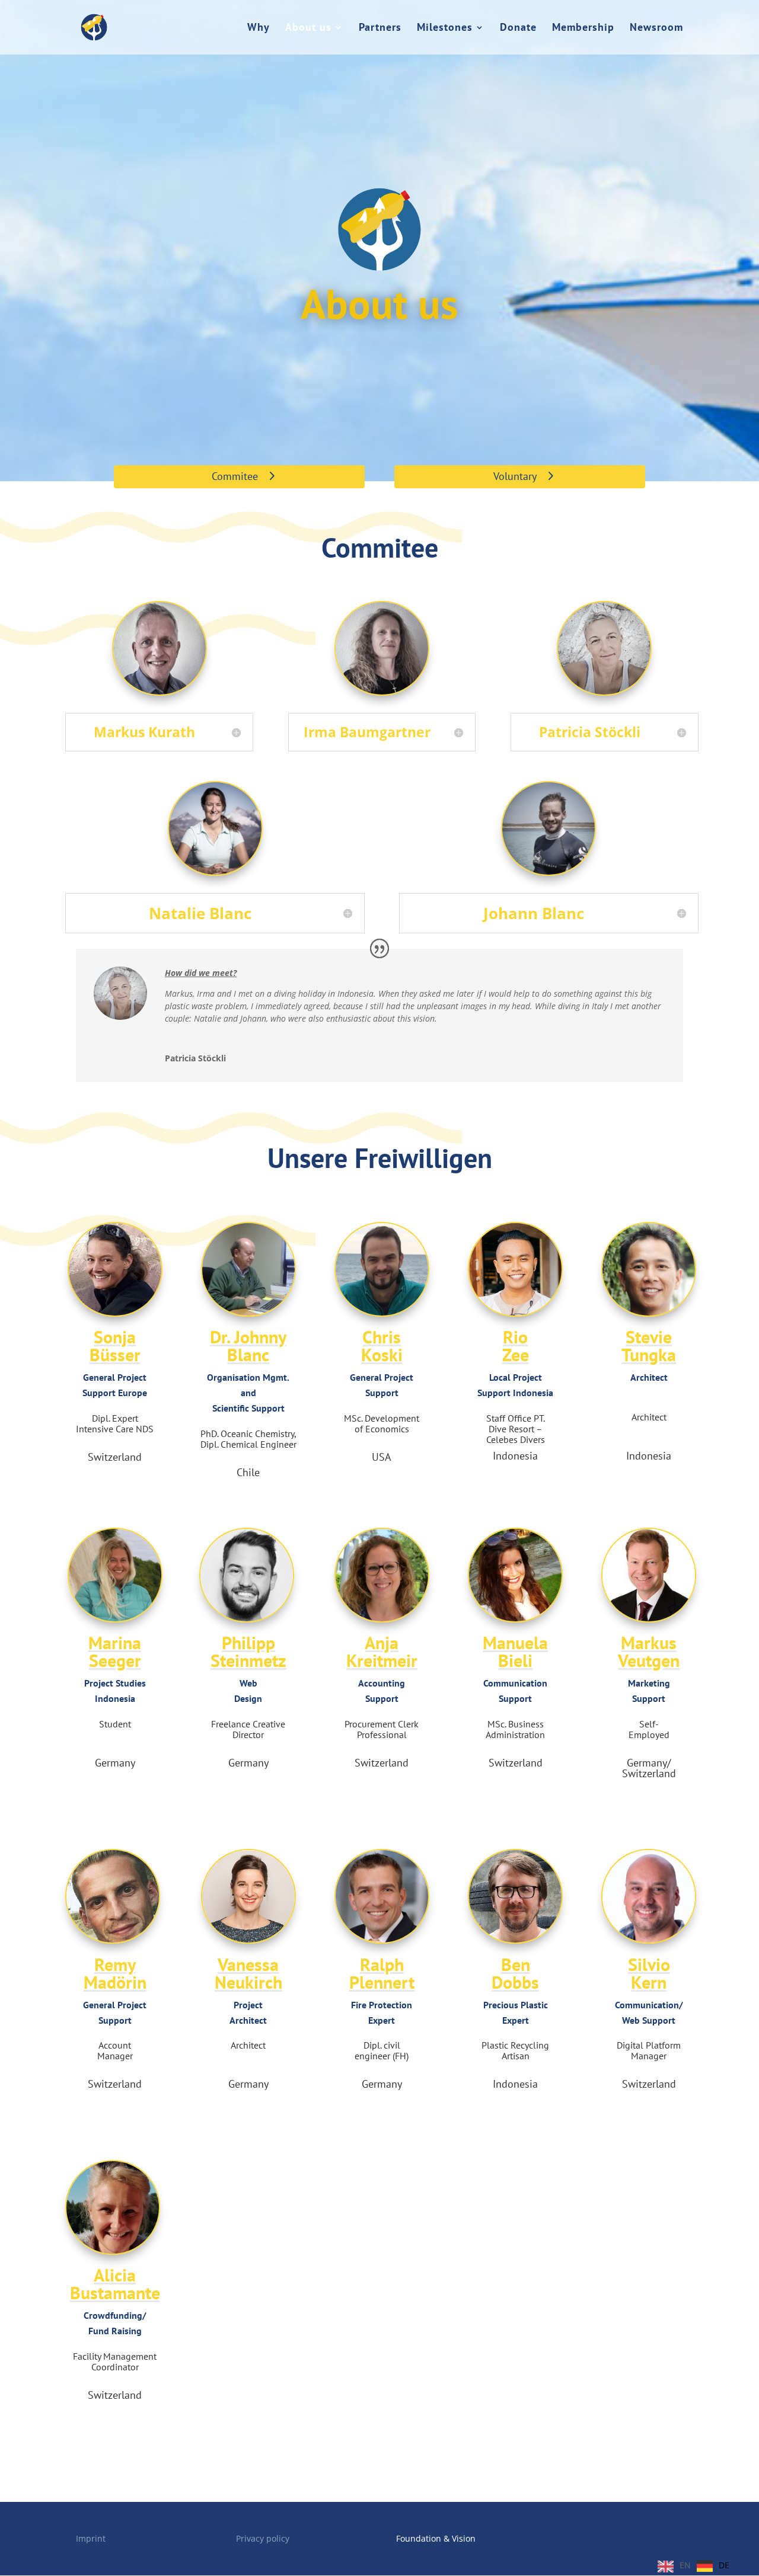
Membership (583, 28)
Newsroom (656, 28)
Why (259, 28)
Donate (518, 28)
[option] (713, 2566)
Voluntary (515, 476)
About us (308, 28)
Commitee (235, 476)
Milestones (445, 28)
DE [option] (724, 2565)
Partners (380, 28)
